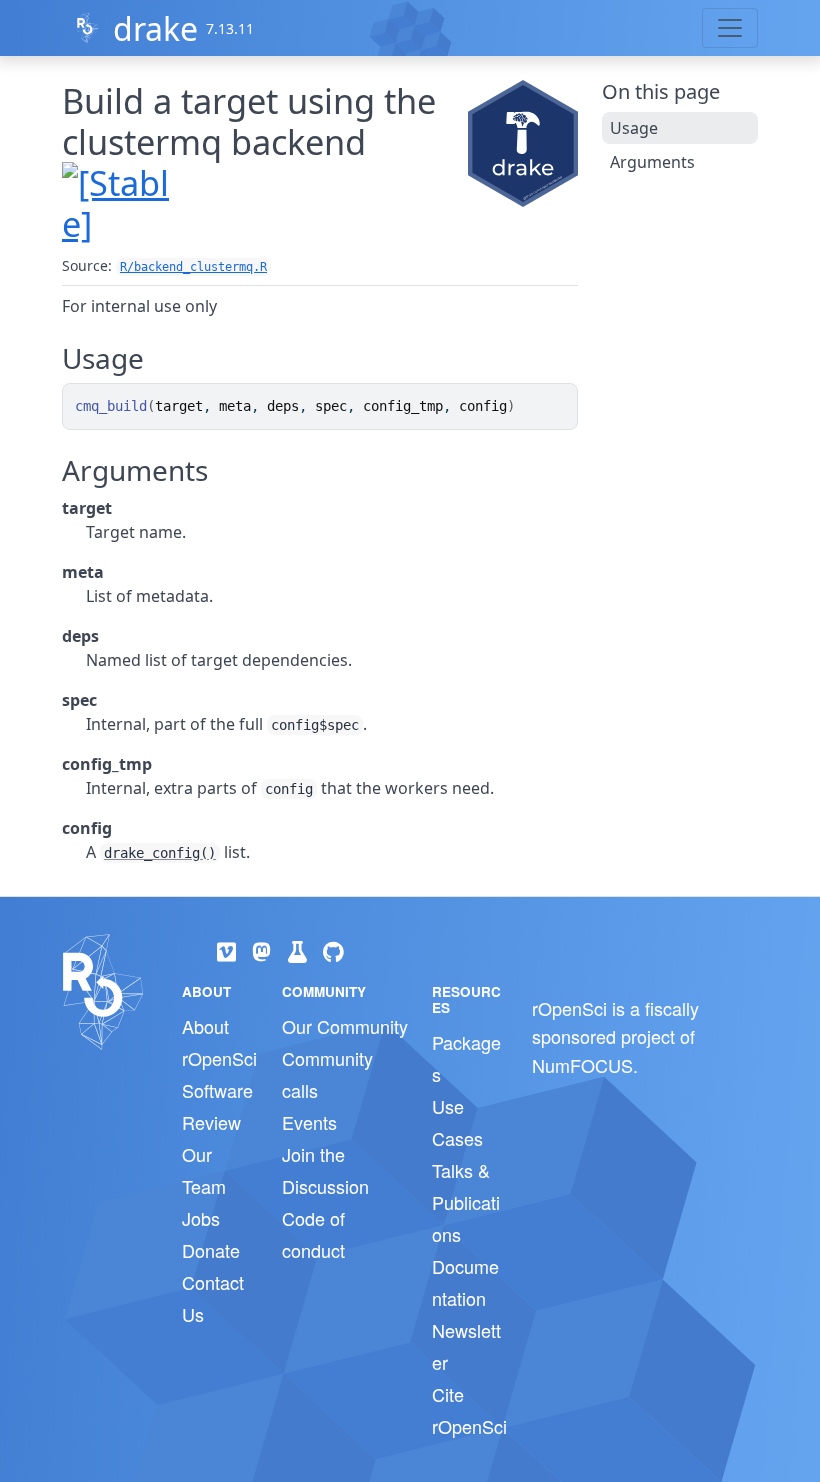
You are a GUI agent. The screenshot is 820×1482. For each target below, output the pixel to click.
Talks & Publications (466, 1202)
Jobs (201, 1218)
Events (309, 1122)
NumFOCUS (582, 1065)
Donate (211, 1250)
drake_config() (160, 853)
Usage (634, 128)
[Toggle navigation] (730, 28)
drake (155, 28)
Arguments (652, 162)
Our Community (345, 1026)
